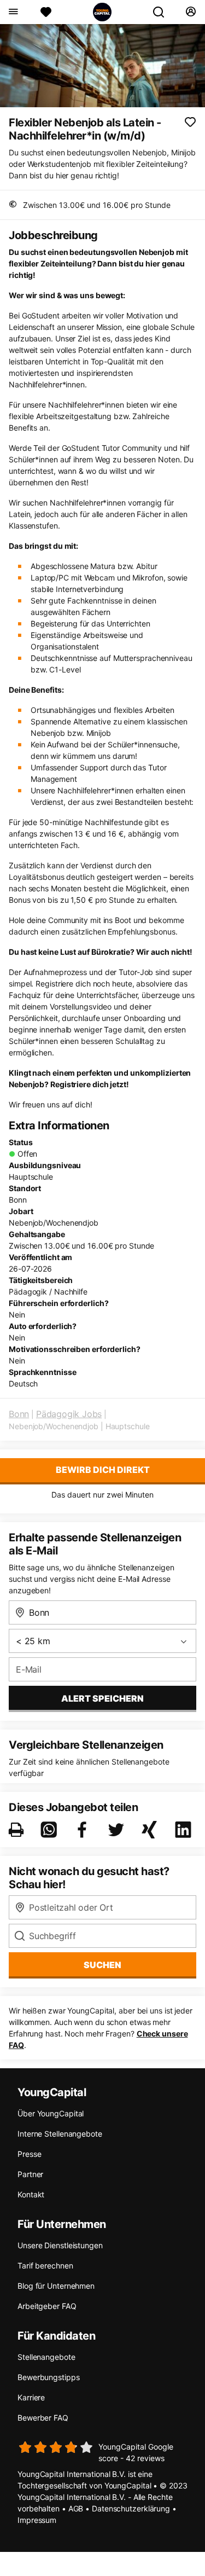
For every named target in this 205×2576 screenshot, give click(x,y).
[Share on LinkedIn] (185, 1830)
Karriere (31, 2397)
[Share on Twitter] (118, 1830)
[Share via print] (18, 1830)
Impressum (37, 2520)
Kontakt (31, 2194)
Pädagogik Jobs (69, 1414)
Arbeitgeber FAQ (47, 2306)
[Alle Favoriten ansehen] (46, 12)
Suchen (102, 1965)
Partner (30, 2174)
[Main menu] (13, 12)
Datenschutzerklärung (131, 2508)
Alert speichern (102, 1698)
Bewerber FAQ (43, 2418)
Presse (29, 2154)
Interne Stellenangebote (60, 2134)
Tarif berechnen (45, 2265)
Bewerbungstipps (49, 2377)
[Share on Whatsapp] (51, 1830)
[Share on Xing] (151, 1830)
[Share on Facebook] (84, 1830)
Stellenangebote (46, 2357)
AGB (76, 2508)
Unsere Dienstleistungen (60, 2245)
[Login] (191, 12)
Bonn (19, 1414)
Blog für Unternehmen (56, 2286)
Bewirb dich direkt (103, 1470)
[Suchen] (163, 12)
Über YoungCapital (51, 2113)
